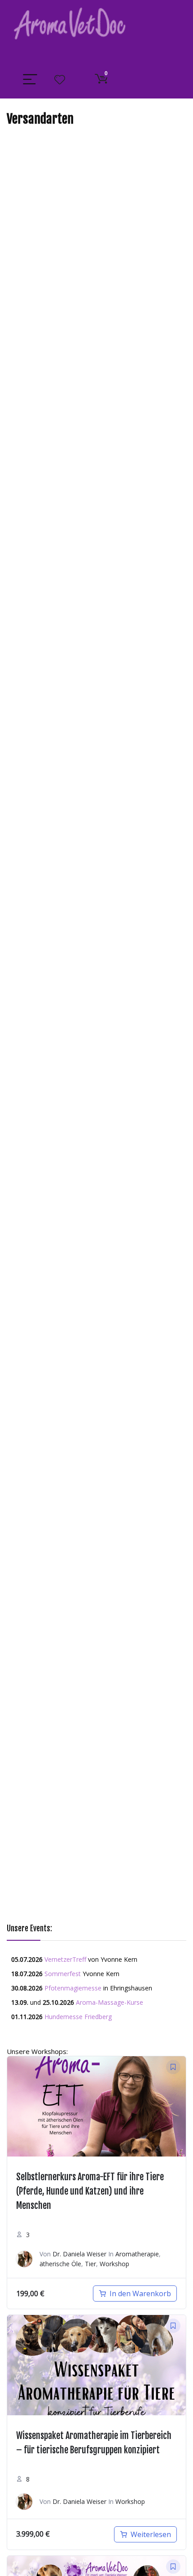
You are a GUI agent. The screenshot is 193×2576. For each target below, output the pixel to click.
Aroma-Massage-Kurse (110, 2002)
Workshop (114, 2264)
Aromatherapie (137, 2254)
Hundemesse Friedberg (78, 2017)
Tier (90, 2264)
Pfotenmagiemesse (73, 1988)
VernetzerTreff (65, 1959)
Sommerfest (63, 1974)
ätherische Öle (60, 2264)
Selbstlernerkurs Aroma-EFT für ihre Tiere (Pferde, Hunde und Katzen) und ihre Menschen (90, 2191)
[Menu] (30, 80)
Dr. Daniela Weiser (79, 2254)
